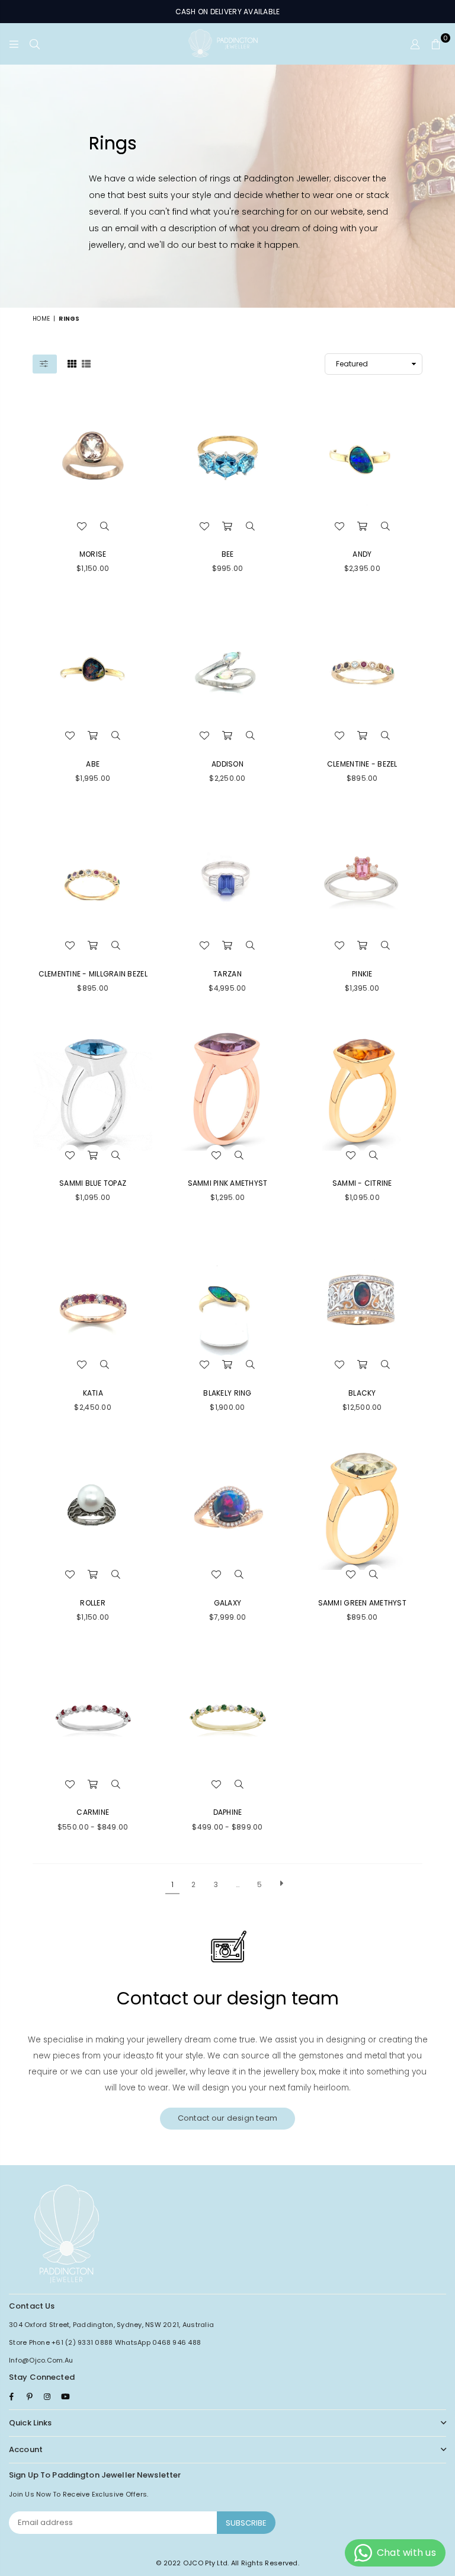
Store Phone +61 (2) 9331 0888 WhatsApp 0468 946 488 (105, 2342)
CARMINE (93, 1812)
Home (41, 319)
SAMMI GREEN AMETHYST (362, 1603)
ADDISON (227, 764)
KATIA (93, 1393)
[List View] (86, 363)
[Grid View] (72, 363)
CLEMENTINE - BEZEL (362, 764)
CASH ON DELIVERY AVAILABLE (228, 12)
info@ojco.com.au (41, 2360)
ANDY (362, 554)
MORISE (93, 554)
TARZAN (227, 974)
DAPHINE (228, 1812)
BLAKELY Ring (227, 1393)
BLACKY (362, 1393)
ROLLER (93, 1603)
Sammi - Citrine (362, 1183)
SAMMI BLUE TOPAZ (93, 1183)
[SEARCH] (35, 44)
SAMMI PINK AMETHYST (228, 1183)
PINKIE (362, 974)
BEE (228, 554)
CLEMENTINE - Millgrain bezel (93, 974)
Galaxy (228, 1603)
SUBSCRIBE (246, 2523)
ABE (93, 764)
